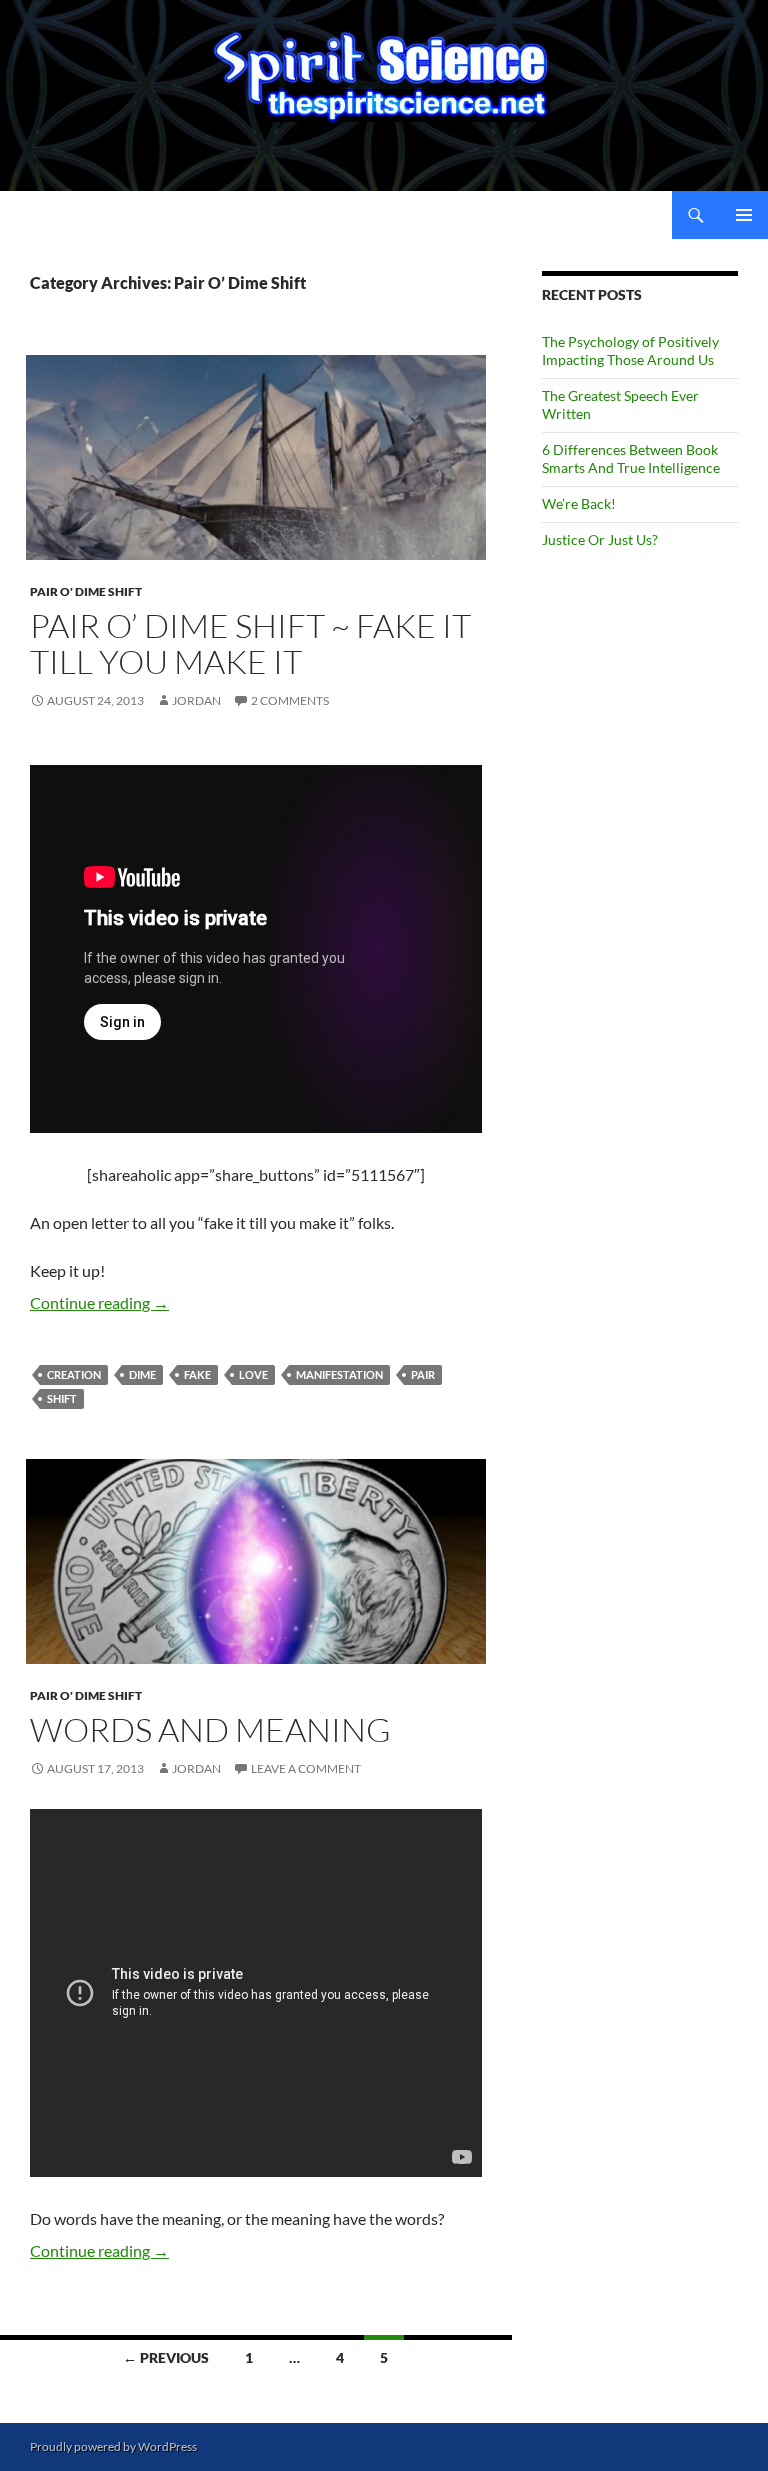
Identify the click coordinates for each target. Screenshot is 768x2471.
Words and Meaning (210, 1729)
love (253, 1374)
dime (142, 1374)
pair (423, 1374)
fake (197, 1374)
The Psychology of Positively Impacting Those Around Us (630, 350)
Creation (74, 1374)
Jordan (196, 700)
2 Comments (290, 700)
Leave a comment (306, 1768)
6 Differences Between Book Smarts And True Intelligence (631, 458)
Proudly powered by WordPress (113, 2446)
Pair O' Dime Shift (86, 591)
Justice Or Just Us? (600, 539)
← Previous (166, 2357)
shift (62, 1398)
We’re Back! (579, 503)
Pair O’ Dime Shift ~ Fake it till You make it (250, 643)
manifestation (339, 1374)
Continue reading (99, 1302)
